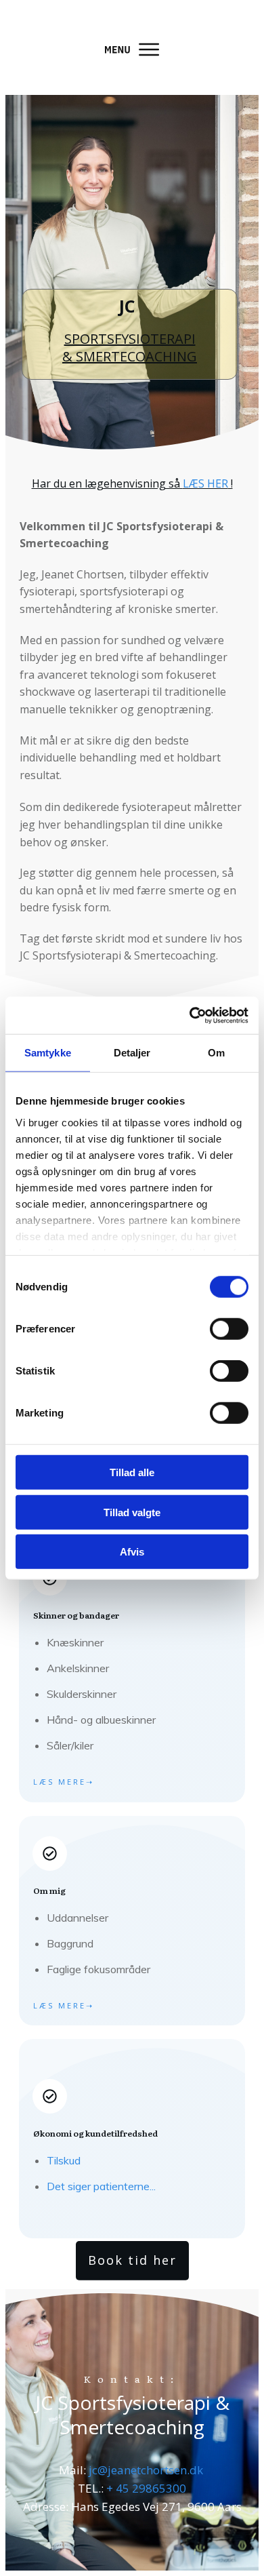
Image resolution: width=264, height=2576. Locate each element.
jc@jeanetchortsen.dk (146, 2470)
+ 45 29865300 (146, 2488)
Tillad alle (132, 1472)
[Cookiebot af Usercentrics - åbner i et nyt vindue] (190, 1015)
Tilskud (64, 2160)
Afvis (132, 1552)
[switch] (229, 1329)
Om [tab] (216, 1053)
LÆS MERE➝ (64, 1782)
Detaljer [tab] (132, 1053)
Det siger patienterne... (101, 2186)
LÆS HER (205, 483)
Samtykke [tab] (48, 1053)
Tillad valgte (132, 1512)
